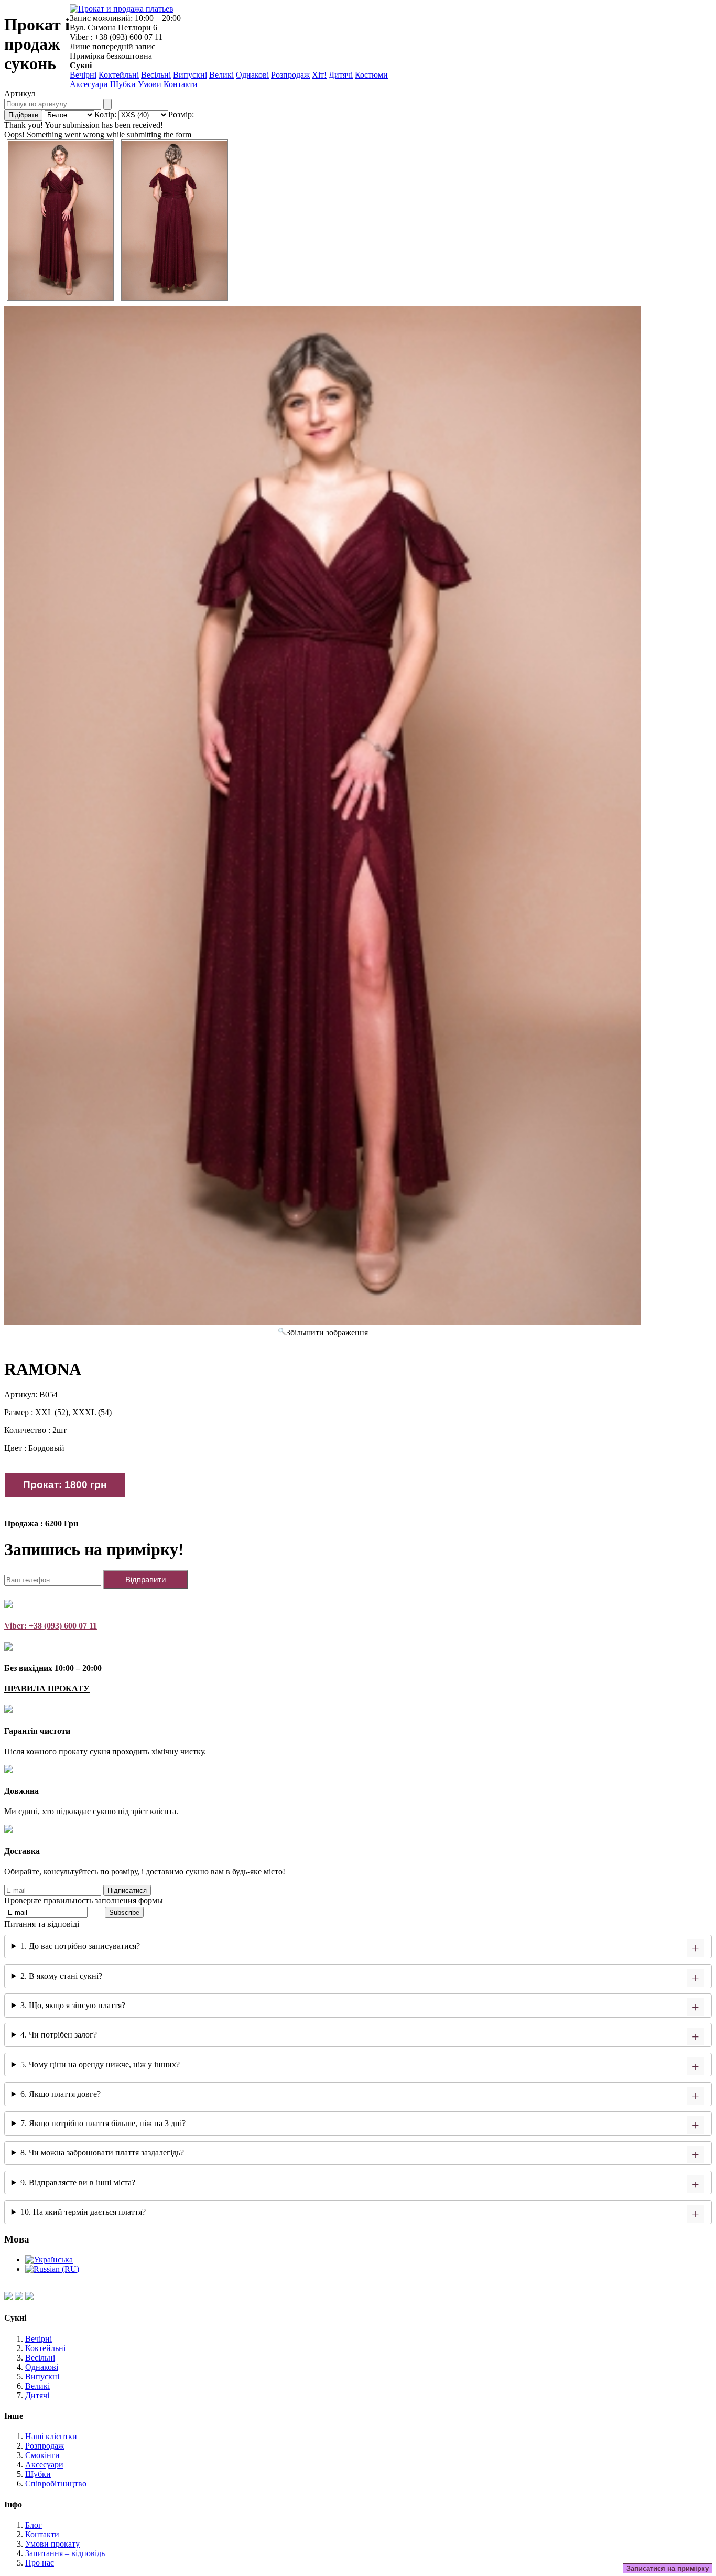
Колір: (105, 115)
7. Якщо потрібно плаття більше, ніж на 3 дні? (103, 2123)
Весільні (156, 75)
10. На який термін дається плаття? (83, 2212)
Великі (221, 75)
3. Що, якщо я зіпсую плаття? (73, 2005)
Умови (150, 84)
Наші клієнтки (51, 2436)
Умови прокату (52, 2544)
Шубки (123, 84)
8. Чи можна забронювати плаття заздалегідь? (102, 2153)
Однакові (252, 75)
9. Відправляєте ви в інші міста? (78, 2182)
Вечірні (83, 75)
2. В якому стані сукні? (61, 1976)
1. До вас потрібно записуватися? (80, 1946)
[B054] (60, 220)
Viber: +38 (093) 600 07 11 (51, 1626)
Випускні (190, 75)
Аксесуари (89, 84)
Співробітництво (56, 2483)
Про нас (40, 2563)
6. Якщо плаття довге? (61, 2094)
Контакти (181, 84)
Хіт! (319, 75)
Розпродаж (290, 75)
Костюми (371, 75)
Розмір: (181, 115)
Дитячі (341, 75)
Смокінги (42, 2455)
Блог (34, 2525)
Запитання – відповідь (65, 2553)
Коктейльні (119, 75)
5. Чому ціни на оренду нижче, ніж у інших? (100, 2065)
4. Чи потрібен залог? (59, 2035)
